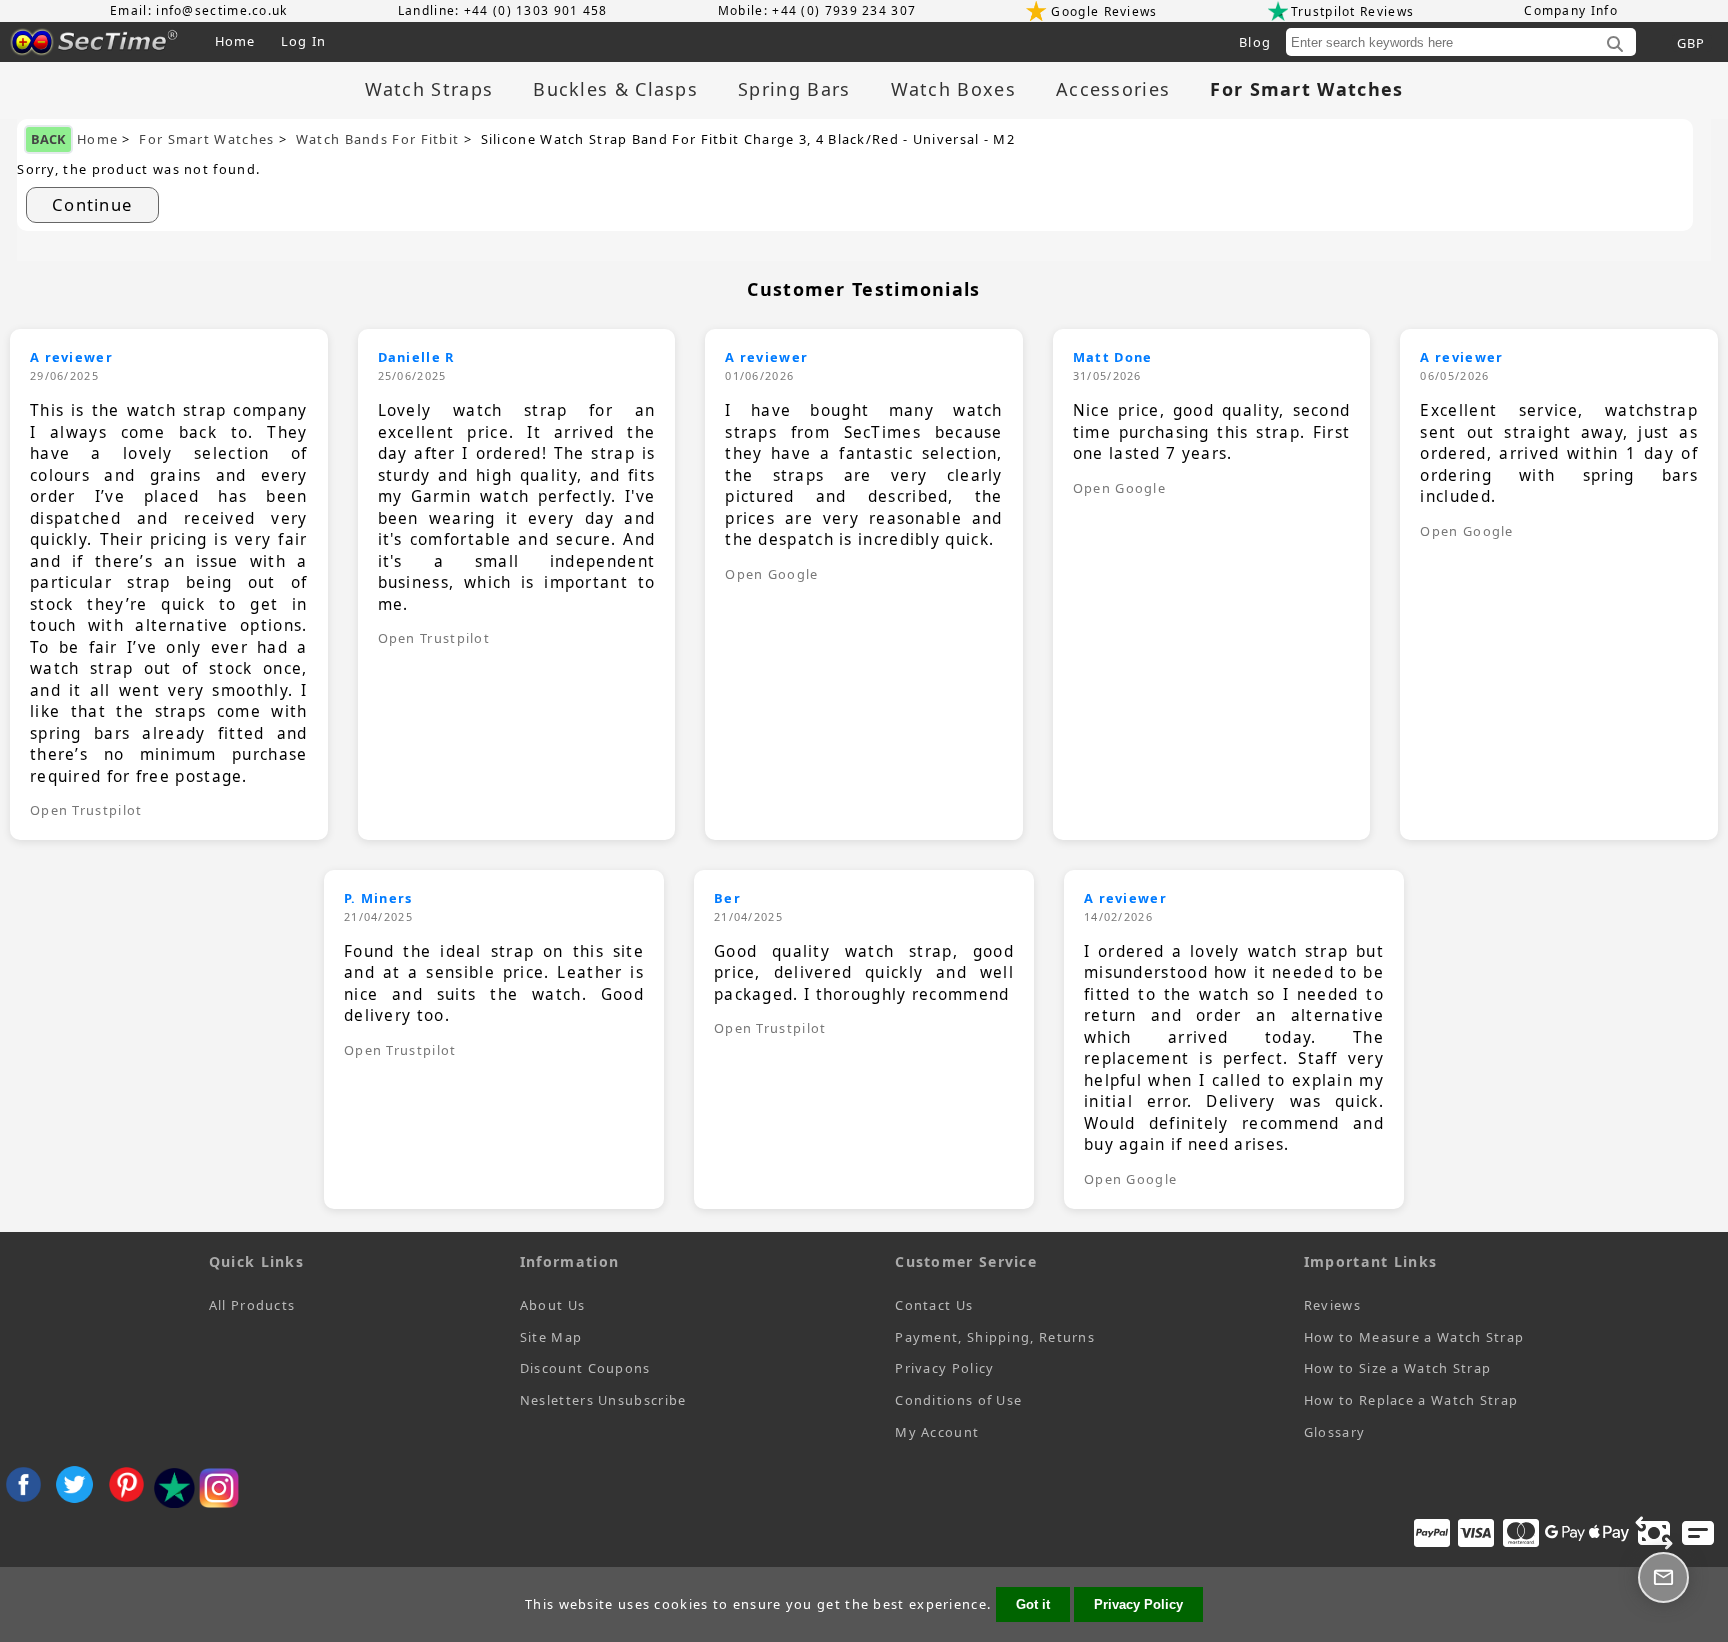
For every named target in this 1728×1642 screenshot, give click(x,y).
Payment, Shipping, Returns (995, 1337)
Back (48, 139)
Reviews (1332, 1305)
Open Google (771, 574)
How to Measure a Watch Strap (1414, 1337)
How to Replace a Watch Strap (1411, 1400)
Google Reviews (1104, 11)
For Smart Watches (206, 139)
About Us (552, 1305)
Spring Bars (794, 89)
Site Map (551, 1337)
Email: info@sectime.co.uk (199, 10)
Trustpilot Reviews (1352, 11)
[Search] (1615, 45)
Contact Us (934, 1305)
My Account (937, 1432)
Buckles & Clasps (615, 89)
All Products (252, 1305)
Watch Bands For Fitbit (378, 139)
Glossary (1334, 1432)
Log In (304, 41)
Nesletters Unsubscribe (603, 1400)
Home (235, 41)
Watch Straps (429, 89)
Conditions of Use (958, 1400)
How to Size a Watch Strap (1398, 1368)
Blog (1255, 42)
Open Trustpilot (86, 810)
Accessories (1113, 89)
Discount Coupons (585, 1368)
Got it (1033, 1604)
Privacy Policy (944, 1368)
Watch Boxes (953, 89)
